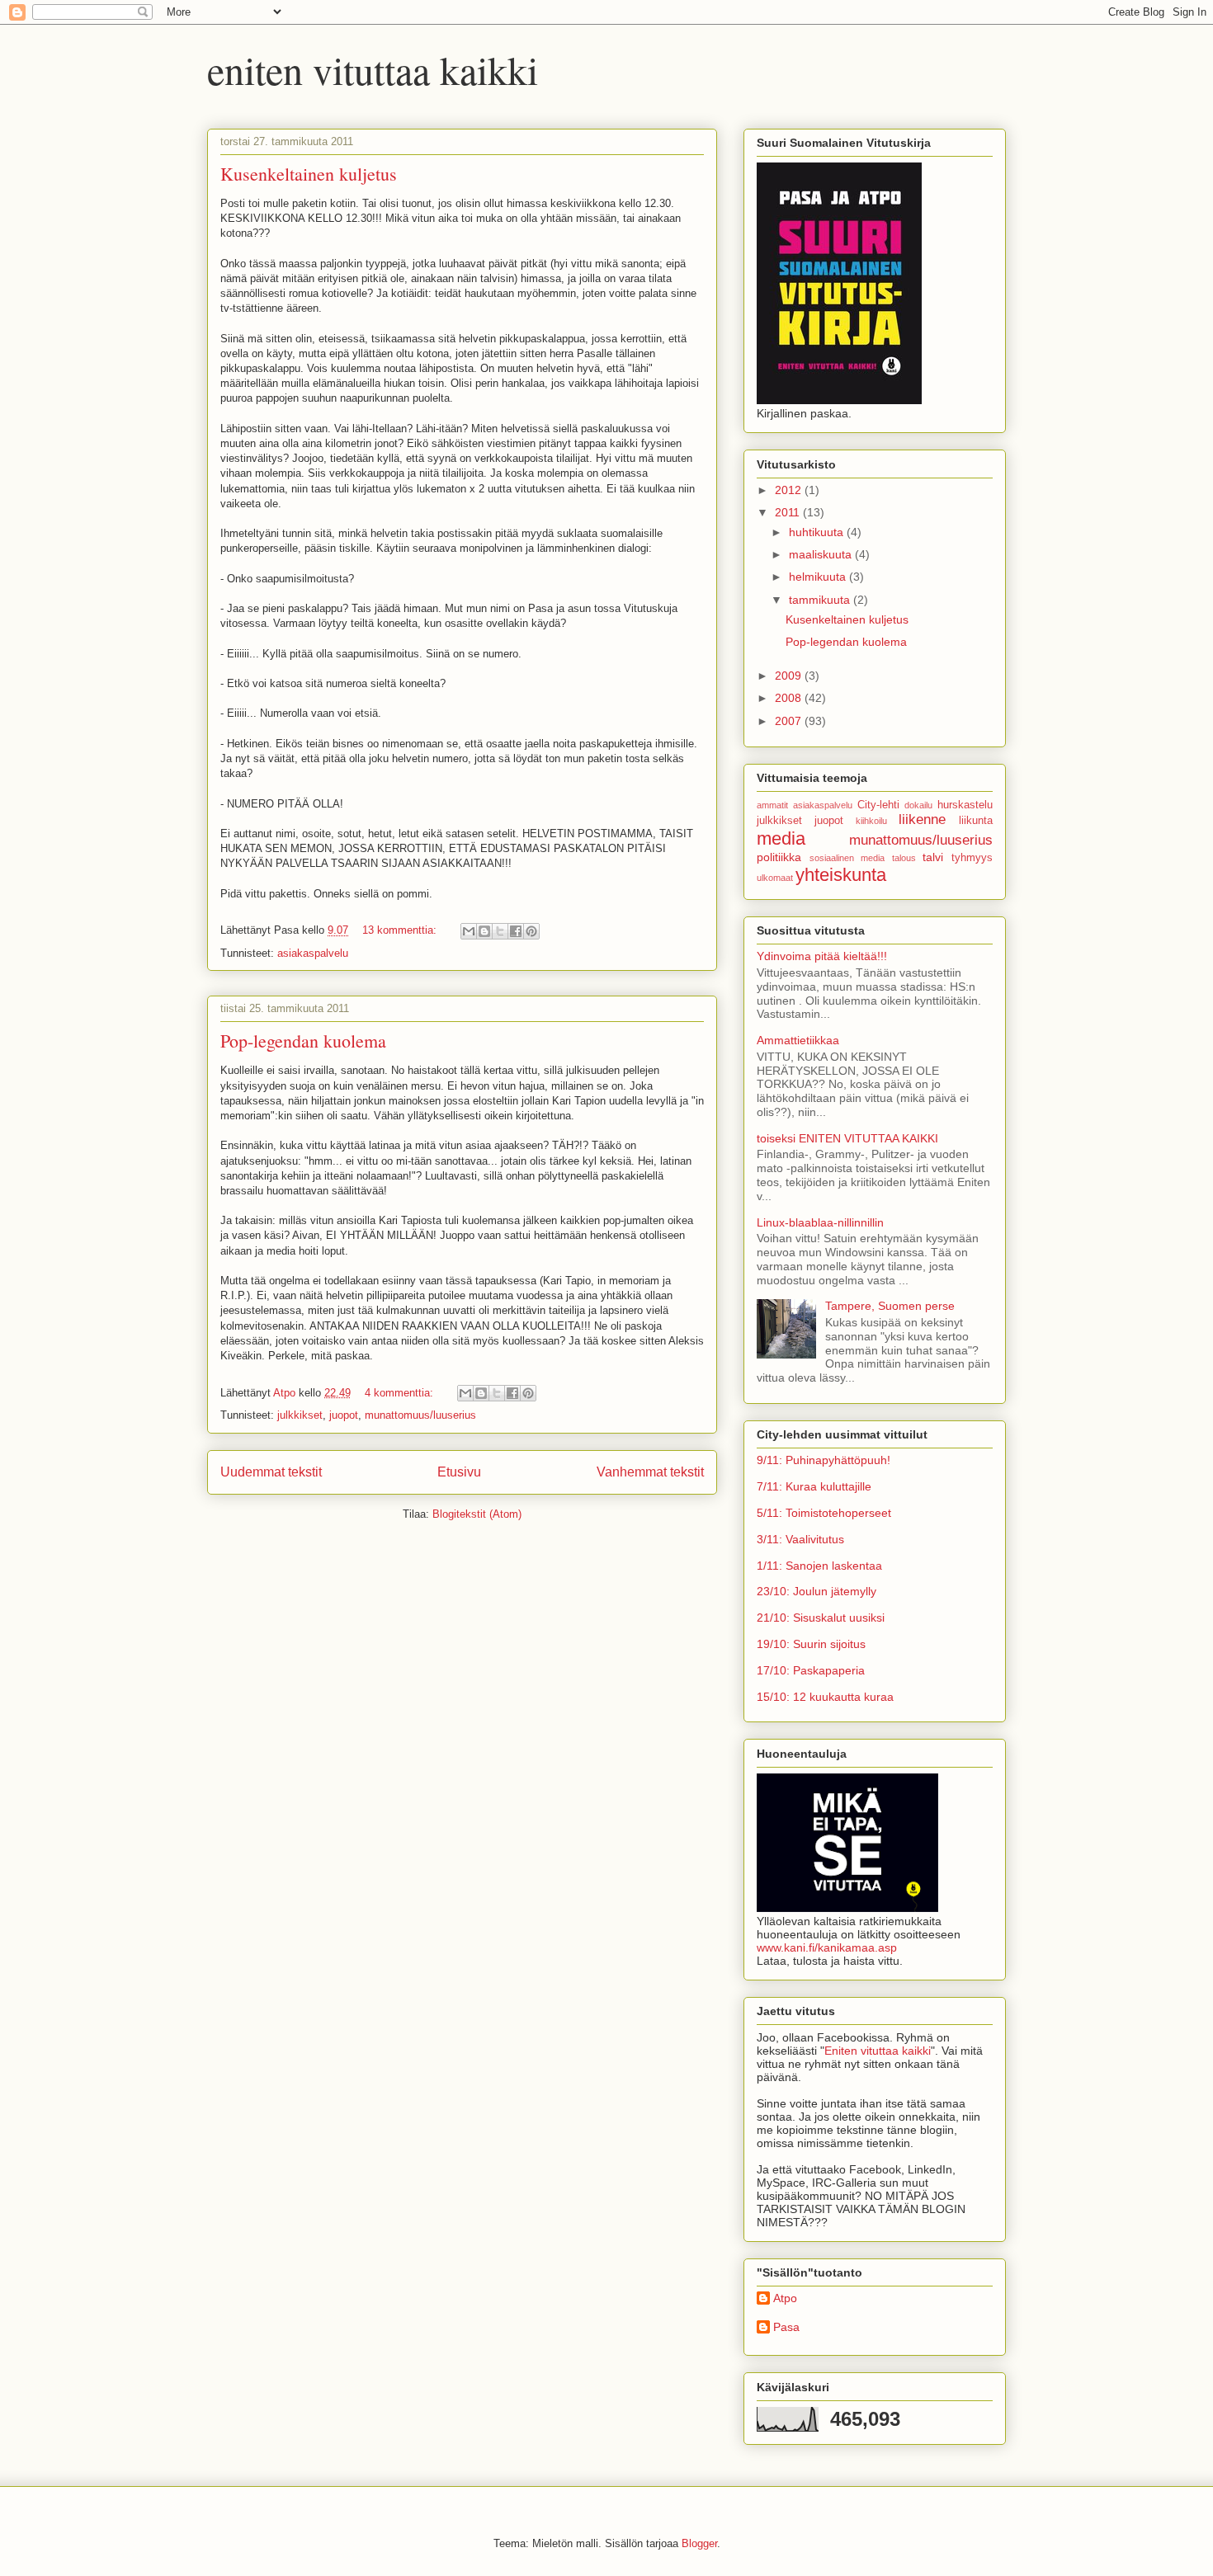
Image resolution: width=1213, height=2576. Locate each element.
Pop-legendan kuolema (303, 1041)
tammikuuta (821, 600)
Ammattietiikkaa (798, 1040)
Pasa (786, 2327)
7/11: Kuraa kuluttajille (814, 1486)
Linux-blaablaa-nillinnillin (820, 1222)
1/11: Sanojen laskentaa (819, 1566)
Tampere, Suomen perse (890, 1306)
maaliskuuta (822, 554)
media (781, 838)
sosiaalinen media (847, 858)
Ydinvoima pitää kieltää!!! (822, 956)
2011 (789, 512)
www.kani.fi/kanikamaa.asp (827, 1947)
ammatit (772, 805)
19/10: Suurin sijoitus (811, 1644)
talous (904, 858)
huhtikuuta (818, 532)
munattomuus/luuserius (420, 1415)
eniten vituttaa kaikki (373, 69)
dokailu (918, 805)
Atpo (785, 2298)
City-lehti (878, 805)
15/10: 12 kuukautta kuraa (825, 1697)
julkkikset (300, 1415)
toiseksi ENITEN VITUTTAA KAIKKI (847, 1138)
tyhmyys (972, 858)
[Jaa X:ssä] (500, 931)
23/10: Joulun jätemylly (817, 1591)
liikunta (976, 821)
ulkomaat (775, 878)
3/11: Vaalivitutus (800, 1539)
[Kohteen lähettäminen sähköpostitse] (469, 931)
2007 (790, 721)
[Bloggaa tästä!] (484, 931)
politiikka (779, 857)
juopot (344, 1415)
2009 (790, 676)
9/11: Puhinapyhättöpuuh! (824, 1460)
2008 (790, 698)
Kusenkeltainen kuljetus (309, 174)
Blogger (699, 2543)
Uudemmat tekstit (271, 1472)
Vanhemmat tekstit (650, 1472)
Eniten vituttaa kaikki (878, 2051)
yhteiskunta (841, 875)
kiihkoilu (871, 821)
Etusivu (459, 1472)
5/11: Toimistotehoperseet (824, 1513)
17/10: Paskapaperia (811, 1670)
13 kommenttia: (401, 930)
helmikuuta (819, 577)
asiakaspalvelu (313, 953)
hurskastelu (965, 805)
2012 (790, 490)
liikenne (922, 819)
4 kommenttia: (401, 1393)
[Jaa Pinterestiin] (531, 931)
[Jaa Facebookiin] (516, 931)
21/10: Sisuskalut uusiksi (821, 1618)
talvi (933, 857)
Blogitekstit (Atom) (477, 1514)
